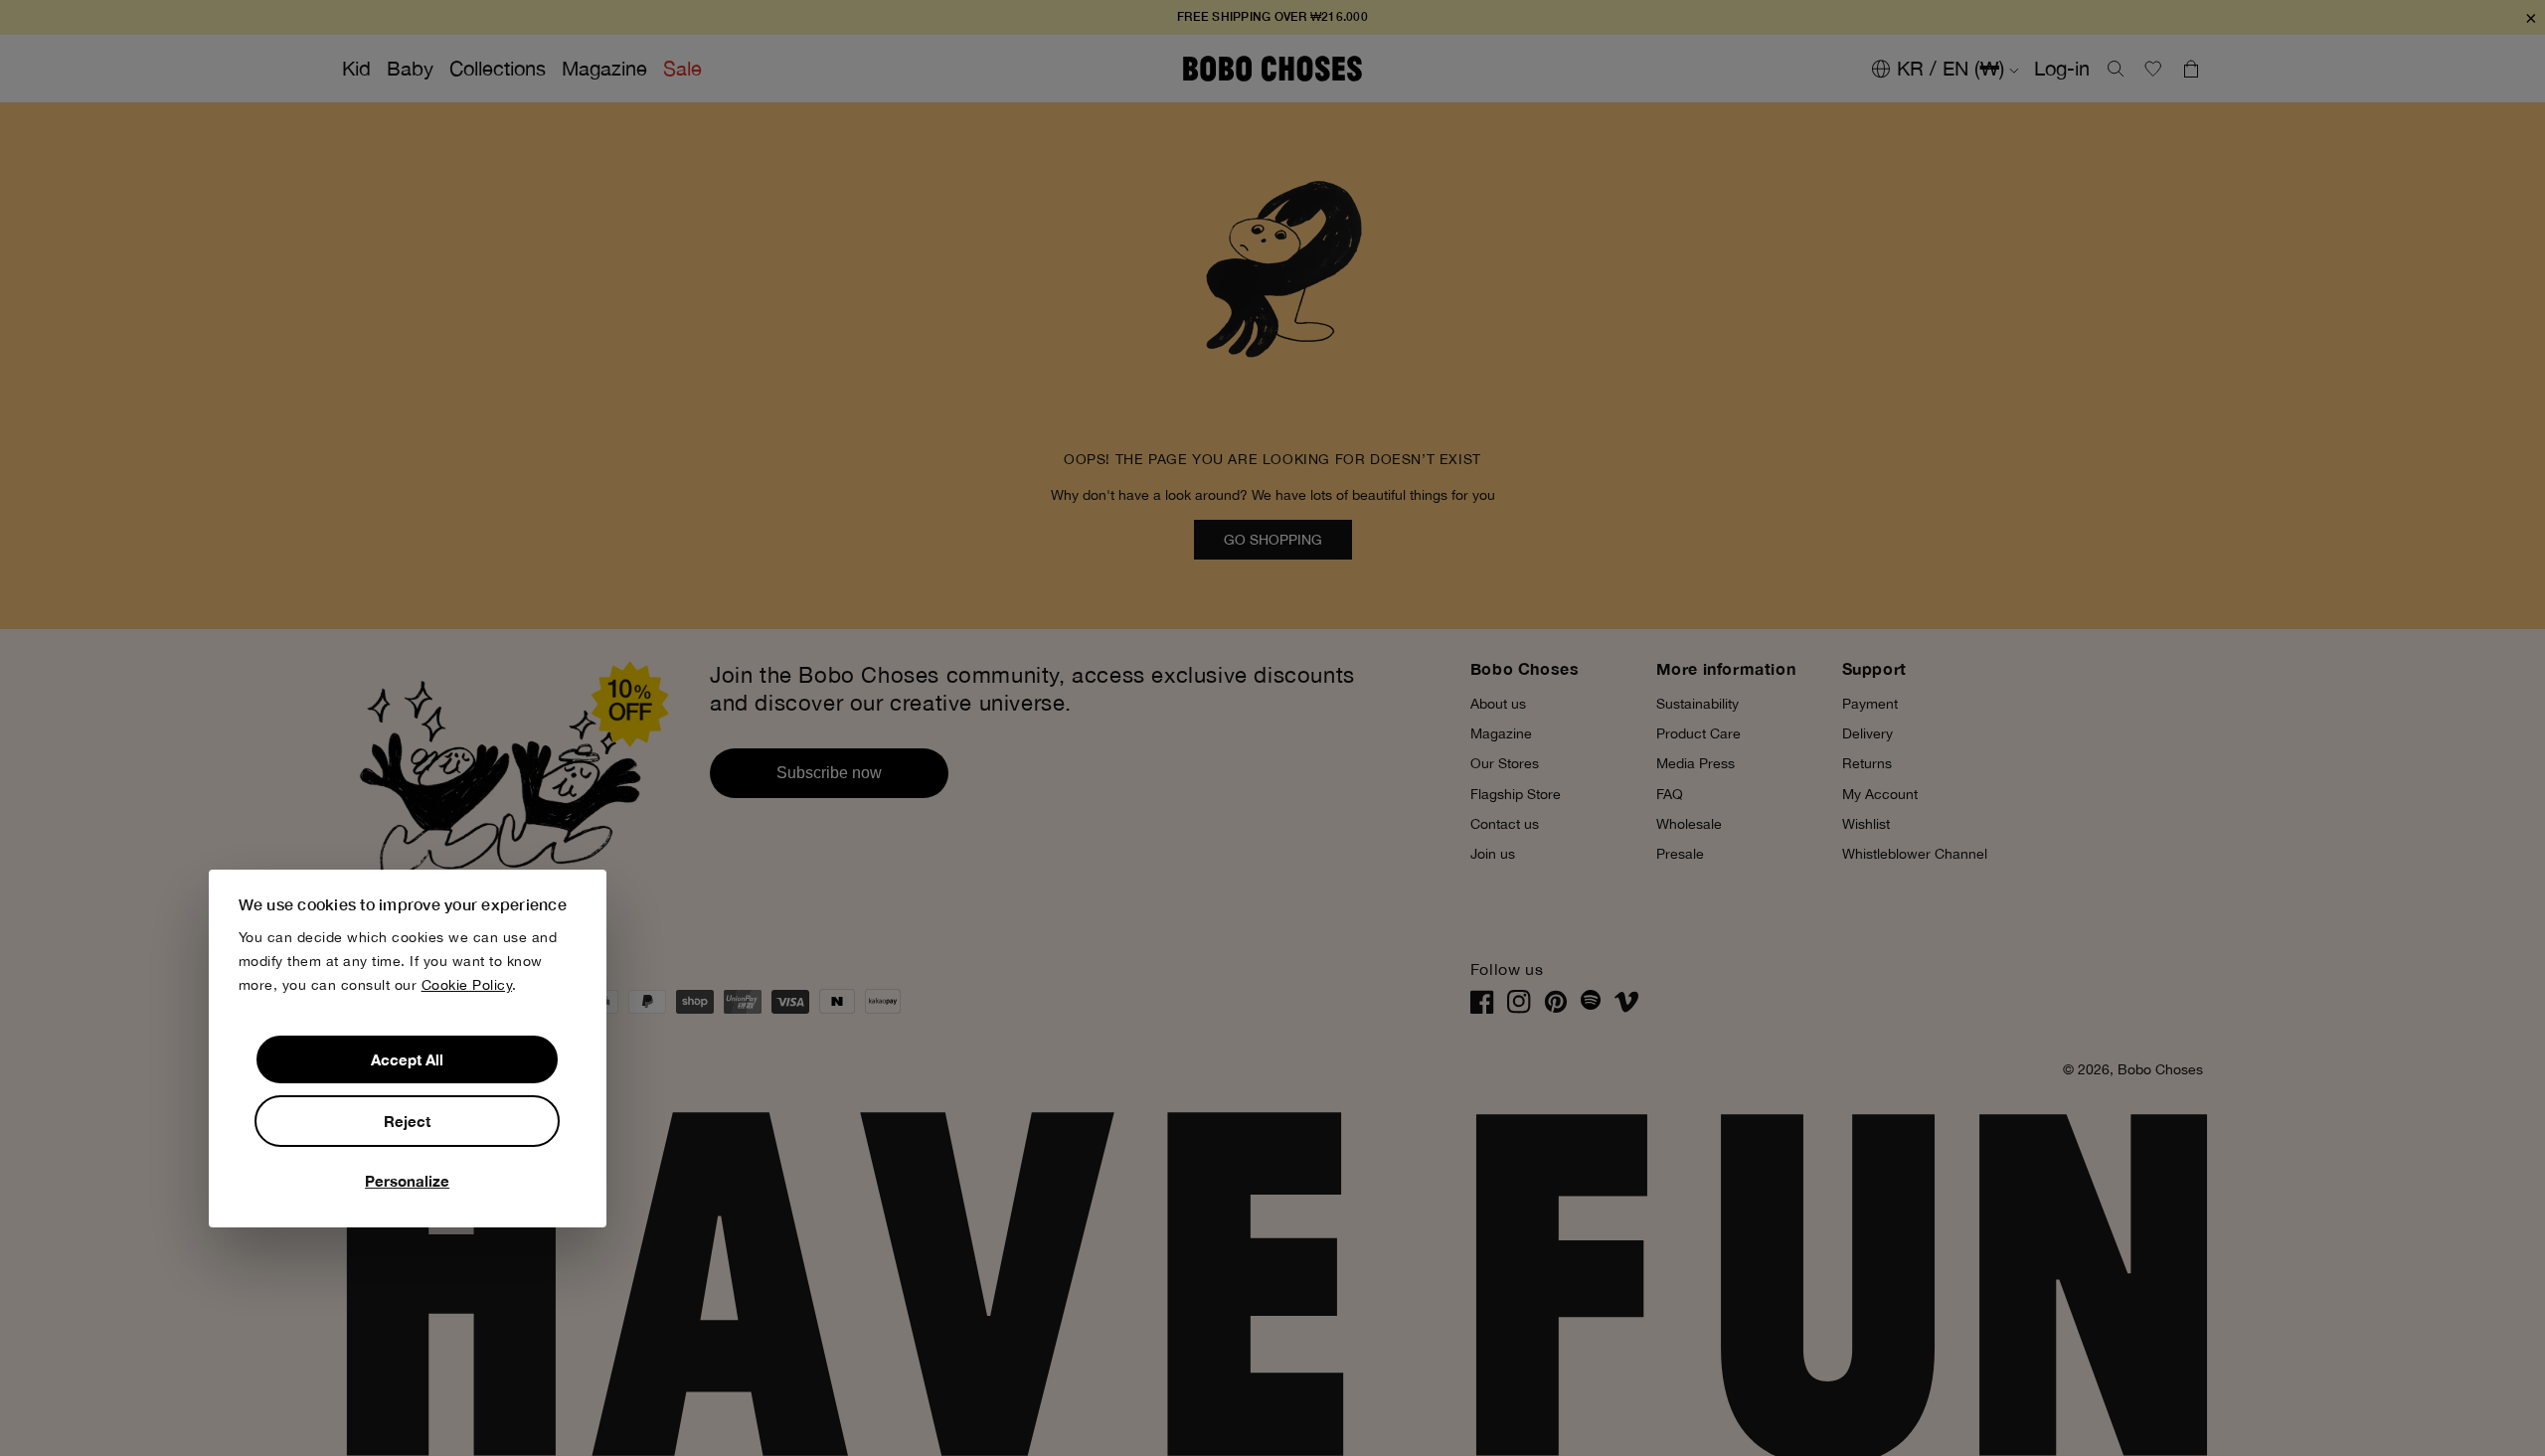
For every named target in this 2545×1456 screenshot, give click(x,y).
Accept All (407, 1059)
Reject (407, 1121)
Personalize (407, 1181)
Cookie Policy (467, 985)
